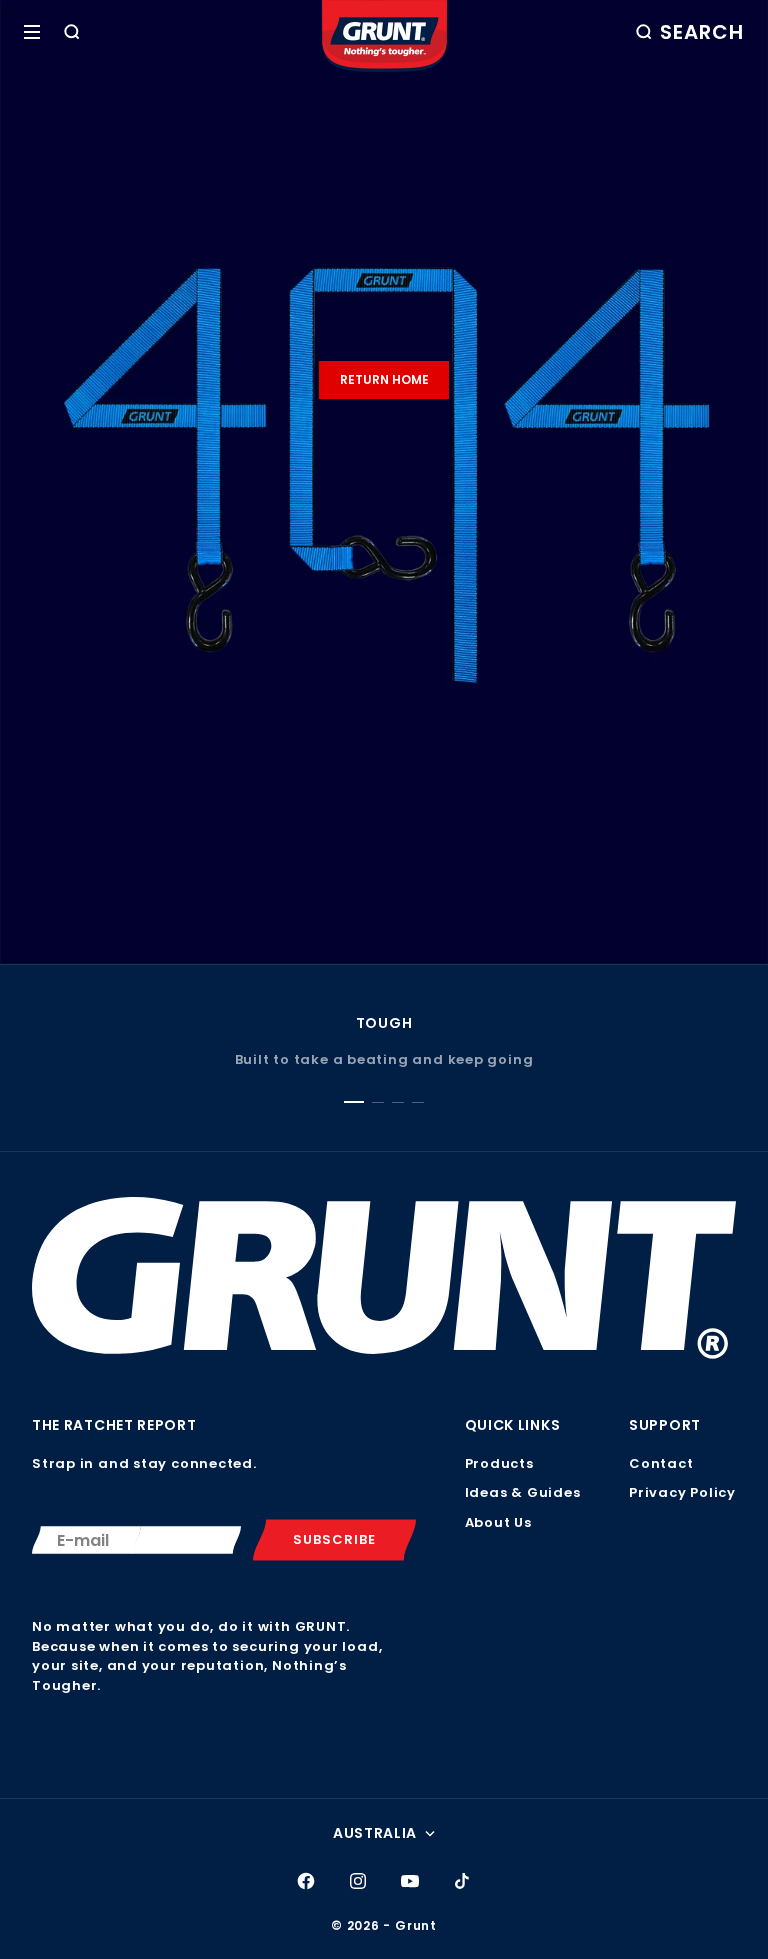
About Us (498, 1522)
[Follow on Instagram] (358, 1881)
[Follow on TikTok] (462, 1881)
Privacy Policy (682, 1492)
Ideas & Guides (523, 1492)
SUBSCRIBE (334, 1539)
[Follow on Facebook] (306, 1881)
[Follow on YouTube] (410, 1881)
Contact (661, 1463)
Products (499, 1463)
